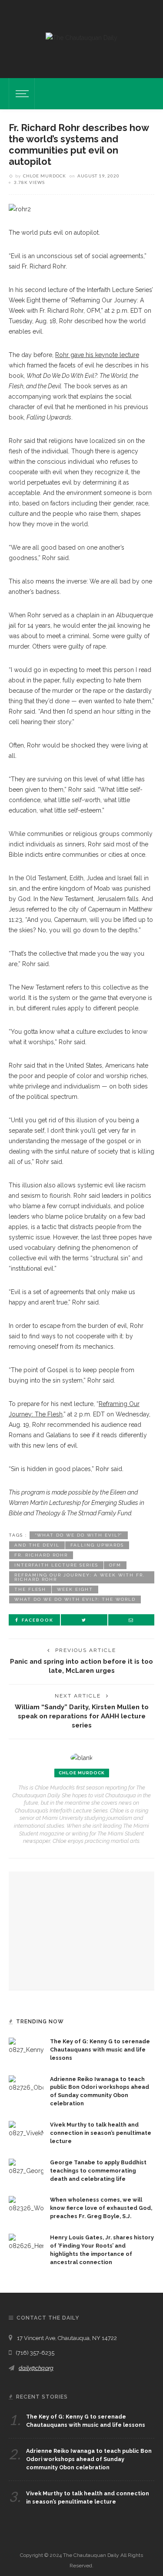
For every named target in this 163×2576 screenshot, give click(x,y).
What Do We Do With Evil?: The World (75, 1599)
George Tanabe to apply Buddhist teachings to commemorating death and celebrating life (98, 2171)
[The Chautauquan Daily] (81, 37)
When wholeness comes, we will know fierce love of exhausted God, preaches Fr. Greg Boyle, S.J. (101, 2208)
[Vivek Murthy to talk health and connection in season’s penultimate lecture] (26, 2129)
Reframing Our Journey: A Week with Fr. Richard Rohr (80, 1577)
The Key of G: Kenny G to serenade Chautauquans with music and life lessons (100, 2050)
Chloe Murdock (45, 176)
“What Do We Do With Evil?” (79, 1535)
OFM (115, 1565)
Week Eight (75, 1589)
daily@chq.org (36, 2368)
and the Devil (37, 1545)
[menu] (21, 94)
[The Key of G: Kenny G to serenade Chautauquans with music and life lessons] (26, 2046)
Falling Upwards (97, 1545)
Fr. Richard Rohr (41, 1555)
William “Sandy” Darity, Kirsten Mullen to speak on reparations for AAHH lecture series (82, 1716)
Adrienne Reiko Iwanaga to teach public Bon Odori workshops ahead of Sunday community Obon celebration (89, 2459)
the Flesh (30, 1589)
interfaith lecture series (56, 1565)
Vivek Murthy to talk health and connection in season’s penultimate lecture (101, 2133)
